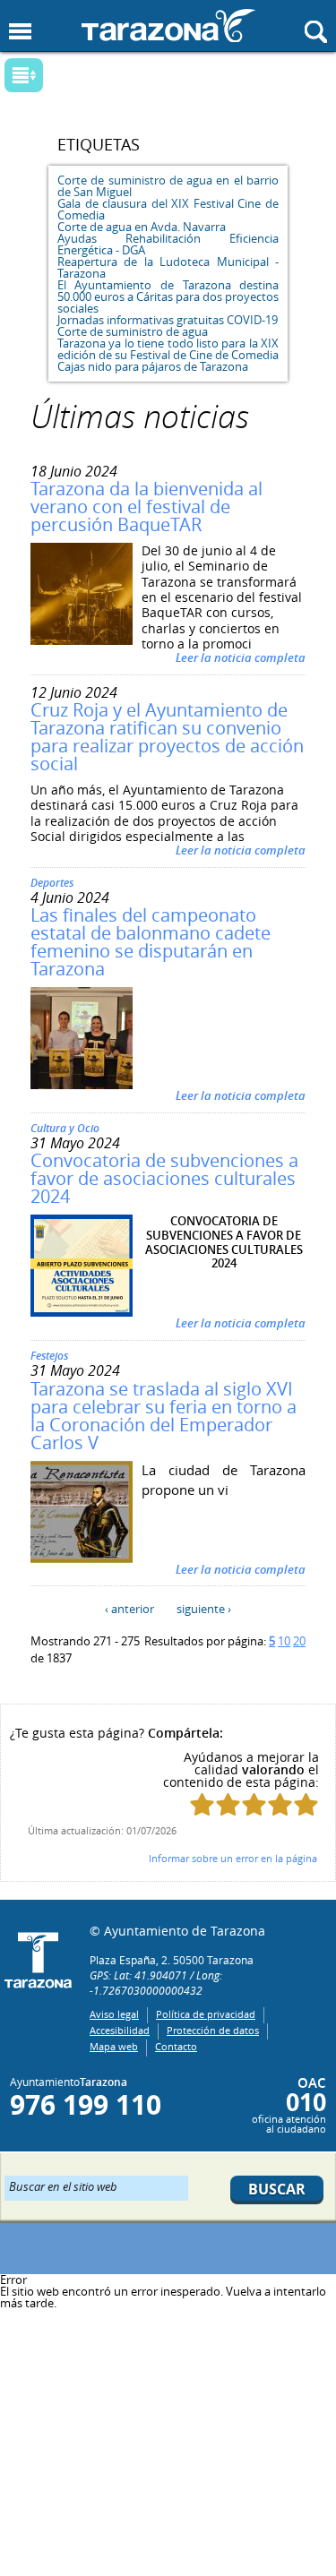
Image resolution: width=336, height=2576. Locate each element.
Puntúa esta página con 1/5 (202, 1804)
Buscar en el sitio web (63, 2185)
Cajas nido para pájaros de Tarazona (153, 366)
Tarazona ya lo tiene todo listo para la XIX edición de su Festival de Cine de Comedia (168, 349)
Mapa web (114, 2046)
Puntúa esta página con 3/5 (254, 1804)
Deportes (52, 883)
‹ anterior (129, 1609)
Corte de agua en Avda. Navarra (142, 227)
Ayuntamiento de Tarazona (168, 26)
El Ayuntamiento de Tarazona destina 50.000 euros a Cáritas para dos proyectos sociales (168, 296)
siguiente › (204, 1609)
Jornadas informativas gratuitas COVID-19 (168, 320)
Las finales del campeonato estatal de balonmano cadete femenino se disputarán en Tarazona (151, 942)
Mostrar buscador (316, 32)
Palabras (54, 77)
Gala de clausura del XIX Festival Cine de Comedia (168, 209)
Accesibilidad (120, 2030)
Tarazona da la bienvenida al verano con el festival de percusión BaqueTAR (146, 507)
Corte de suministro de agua (133, 331)
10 (284, 1641)
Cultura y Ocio (65, 1128)
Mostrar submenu (24, 75)
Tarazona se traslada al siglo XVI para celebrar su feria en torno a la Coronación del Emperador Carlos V (164, 1416)
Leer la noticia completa (241, 657)
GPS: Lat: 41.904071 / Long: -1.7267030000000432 (156, 1983)
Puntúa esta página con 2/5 (228, 1804)
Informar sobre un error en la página (233, 1858)
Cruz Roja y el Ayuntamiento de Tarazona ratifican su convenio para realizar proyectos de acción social (167, 737)
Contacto (176, 2046)
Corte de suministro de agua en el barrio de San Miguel (168, 186)
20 (299, 1641)
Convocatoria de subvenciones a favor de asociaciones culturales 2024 (164, 1178)
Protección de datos (213, 2030)
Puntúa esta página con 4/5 (280, 1804)
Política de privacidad (206, 2014)
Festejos (49, 1356)
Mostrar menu (20, 32)
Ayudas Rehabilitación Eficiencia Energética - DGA (168, 244)
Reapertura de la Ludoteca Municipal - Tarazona (168, 267)
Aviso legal (114, 2014)
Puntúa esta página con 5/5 (306, 1804)
